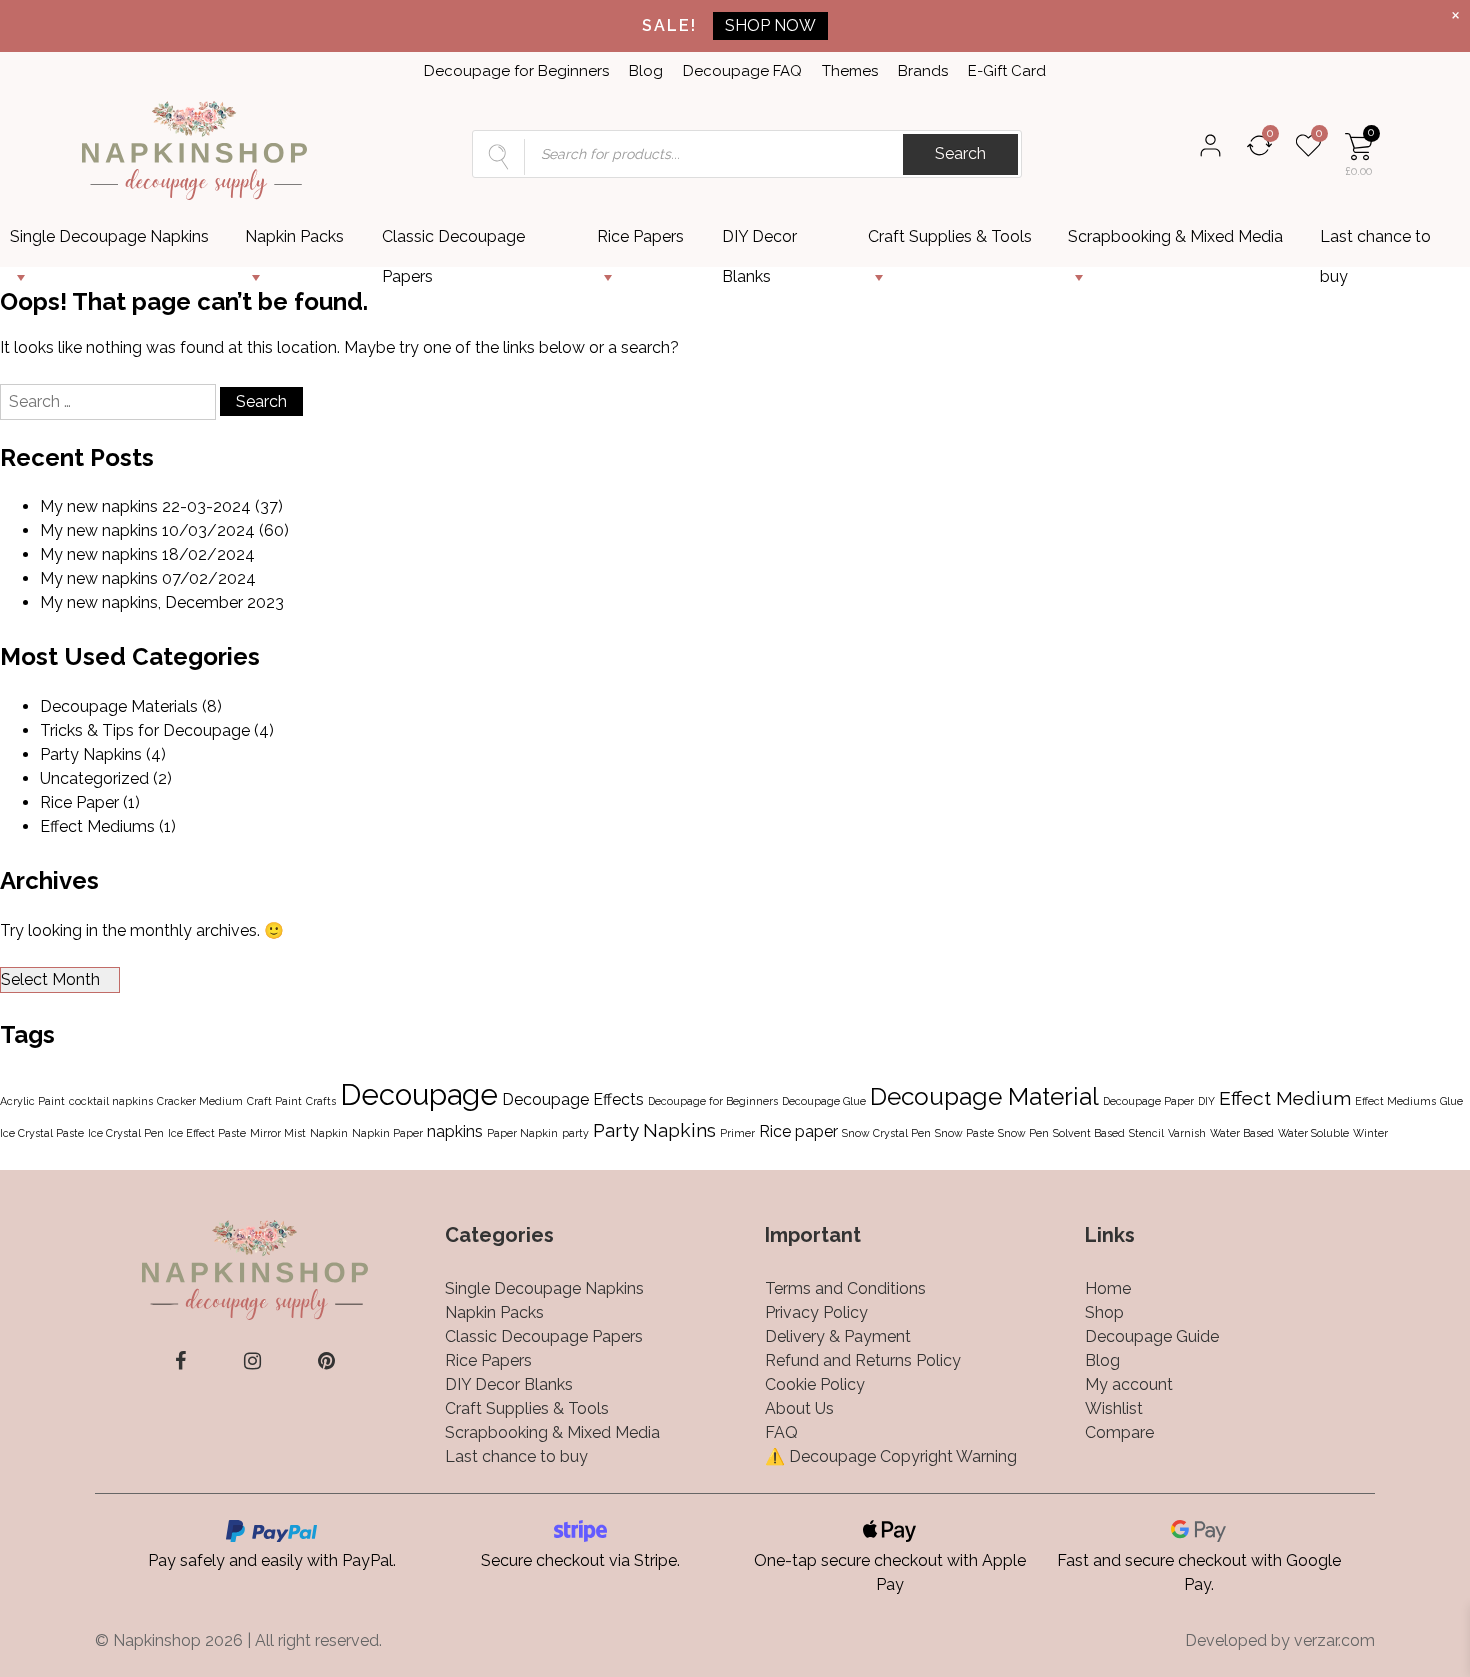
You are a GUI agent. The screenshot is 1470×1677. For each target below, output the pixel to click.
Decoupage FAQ (742, 71)
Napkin (329, 1133)
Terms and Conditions (845, 1288)
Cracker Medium (200, 1101)
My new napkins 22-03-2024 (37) (161, 506)
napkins (455, 1131)
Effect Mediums (97, 826)
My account (1129, 1384)
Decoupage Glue (824, 1101)
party (575, 1133)
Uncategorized (94, 778)
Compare (1119, 1432)
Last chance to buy (1375, 242)
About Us (799, 1408)
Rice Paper (79, 802)
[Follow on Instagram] (252, 1361)
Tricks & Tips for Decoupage (145, 730)
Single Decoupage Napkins (109, 236)
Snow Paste (964, 1133)
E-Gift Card (1007, 71)
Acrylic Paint (32, 1101)
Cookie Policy (815, 1384)
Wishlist (1114, 1408)
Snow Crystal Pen (886, 1133)
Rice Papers (640, 236)
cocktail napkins (111, 1101)
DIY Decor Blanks (759, 242)
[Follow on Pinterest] (326, 1361)
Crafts (321, 1101)
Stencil (1146, 1133)
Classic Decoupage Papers (453, 242)
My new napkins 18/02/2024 (147, 554)
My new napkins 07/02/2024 (148, 578)
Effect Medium (1285, 1098)
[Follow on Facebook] (180, 1361)
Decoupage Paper (1148, 1101)
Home (1108, 1288)
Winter (1370, 1133)
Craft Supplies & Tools (950, 236)
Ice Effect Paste (207, 1133)
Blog (646, 71)
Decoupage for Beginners (516, 71)
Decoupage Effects (573, 1099)
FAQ (781, 1432)
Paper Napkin (522, 1133)
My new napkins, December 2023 (162, 602)
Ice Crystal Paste (42, 1133)
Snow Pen (1023, 1133)
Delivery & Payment (838, 1336)
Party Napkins (91, 754)
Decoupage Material (984, 1096)
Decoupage (419, 1094)
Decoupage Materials (119, 706)
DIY (1206, 1101)
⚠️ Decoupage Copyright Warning (891, 1456)
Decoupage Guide (1152, 1336)
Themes (850, 71)
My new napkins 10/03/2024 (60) (164, 530)
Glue (1451, 1101)
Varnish (1187, 1133)
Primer (737, 1133)
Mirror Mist (278, 1133)
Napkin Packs (294, 236)
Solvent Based (1089, 1133)
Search (960, 153)
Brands (923, 71)
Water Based (1242, 1133)
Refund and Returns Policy (863, 1360)
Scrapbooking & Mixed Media (1175, 236)
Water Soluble (1313, 1133)
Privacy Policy (816, 1312)
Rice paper (798, 1131)
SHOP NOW (770, 25)
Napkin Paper (387, 1133)
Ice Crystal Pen (126, 1133)
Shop (1104, 1312)
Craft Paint (274, 1101)
